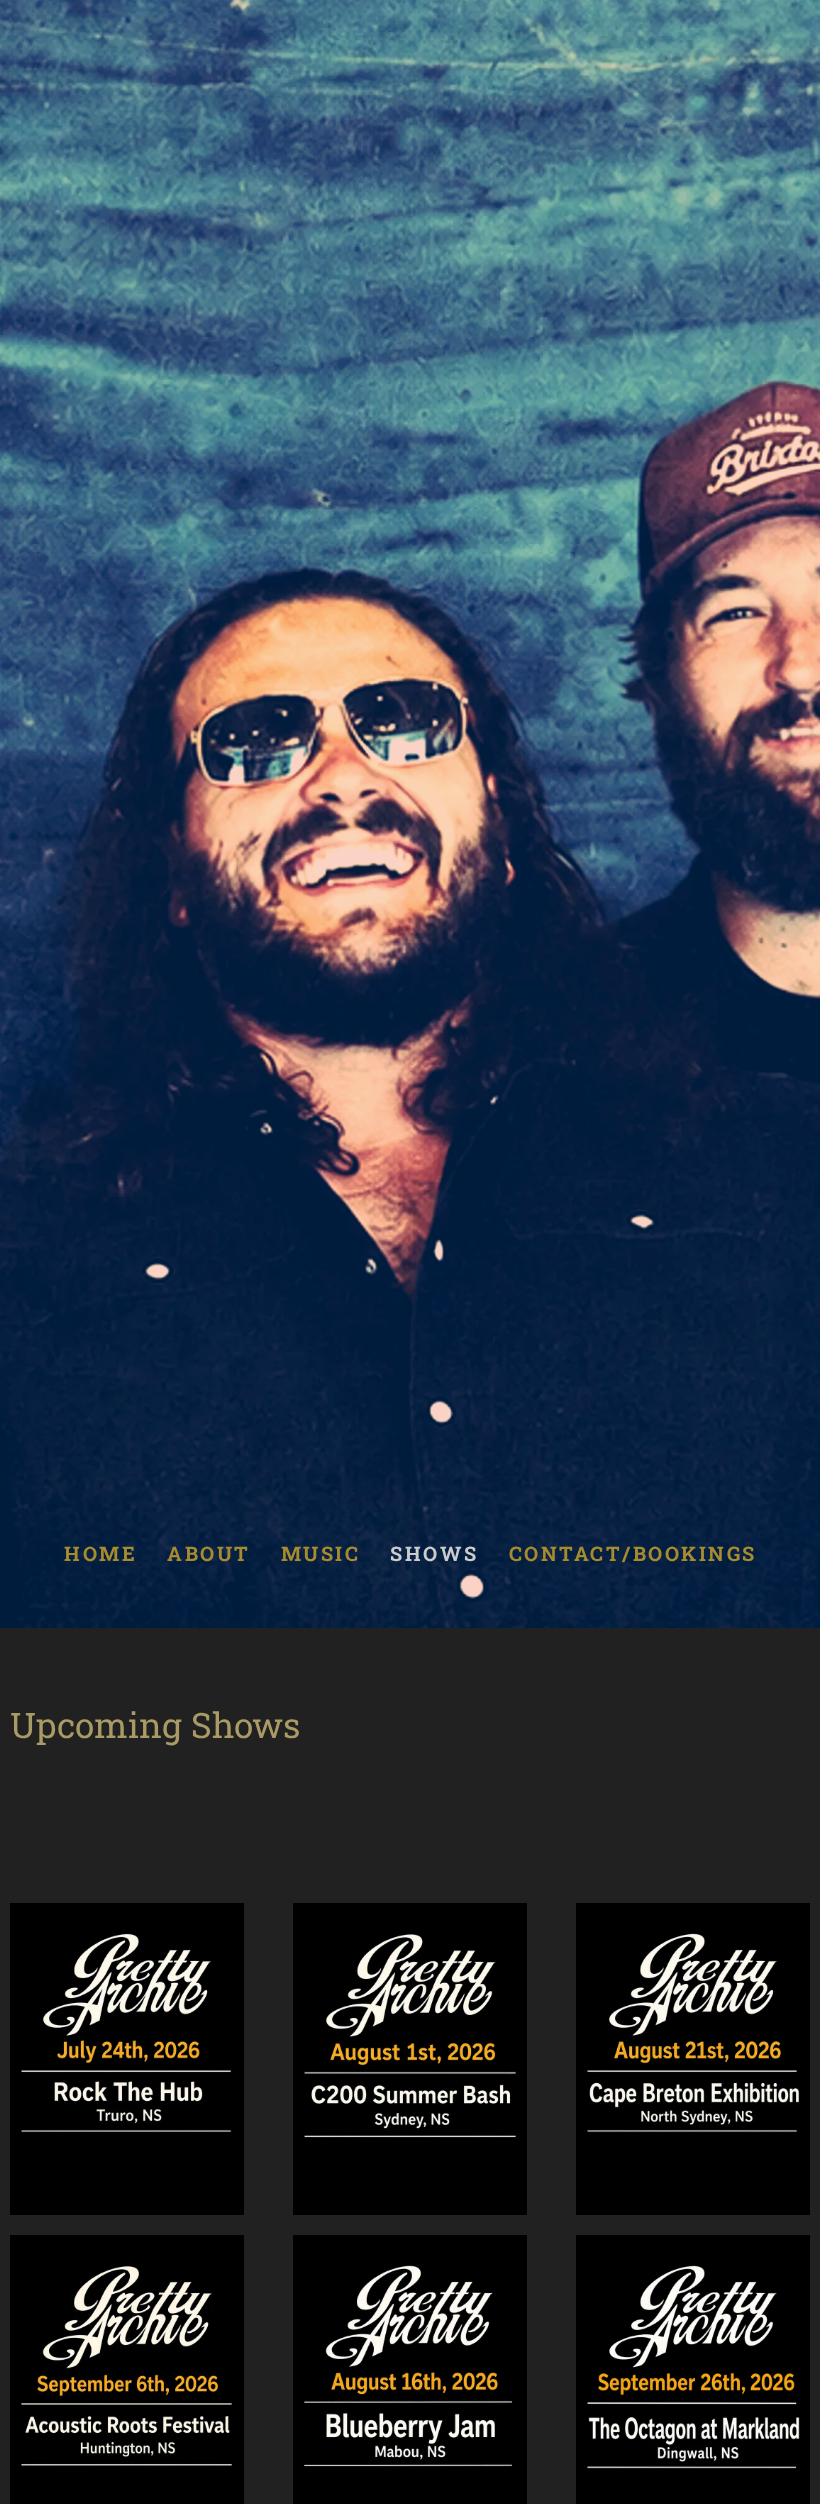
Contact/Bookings (632, 1553)
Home (100, 1553)
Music (320, 1553)
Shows (434, 1553)
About (209, 1553)
